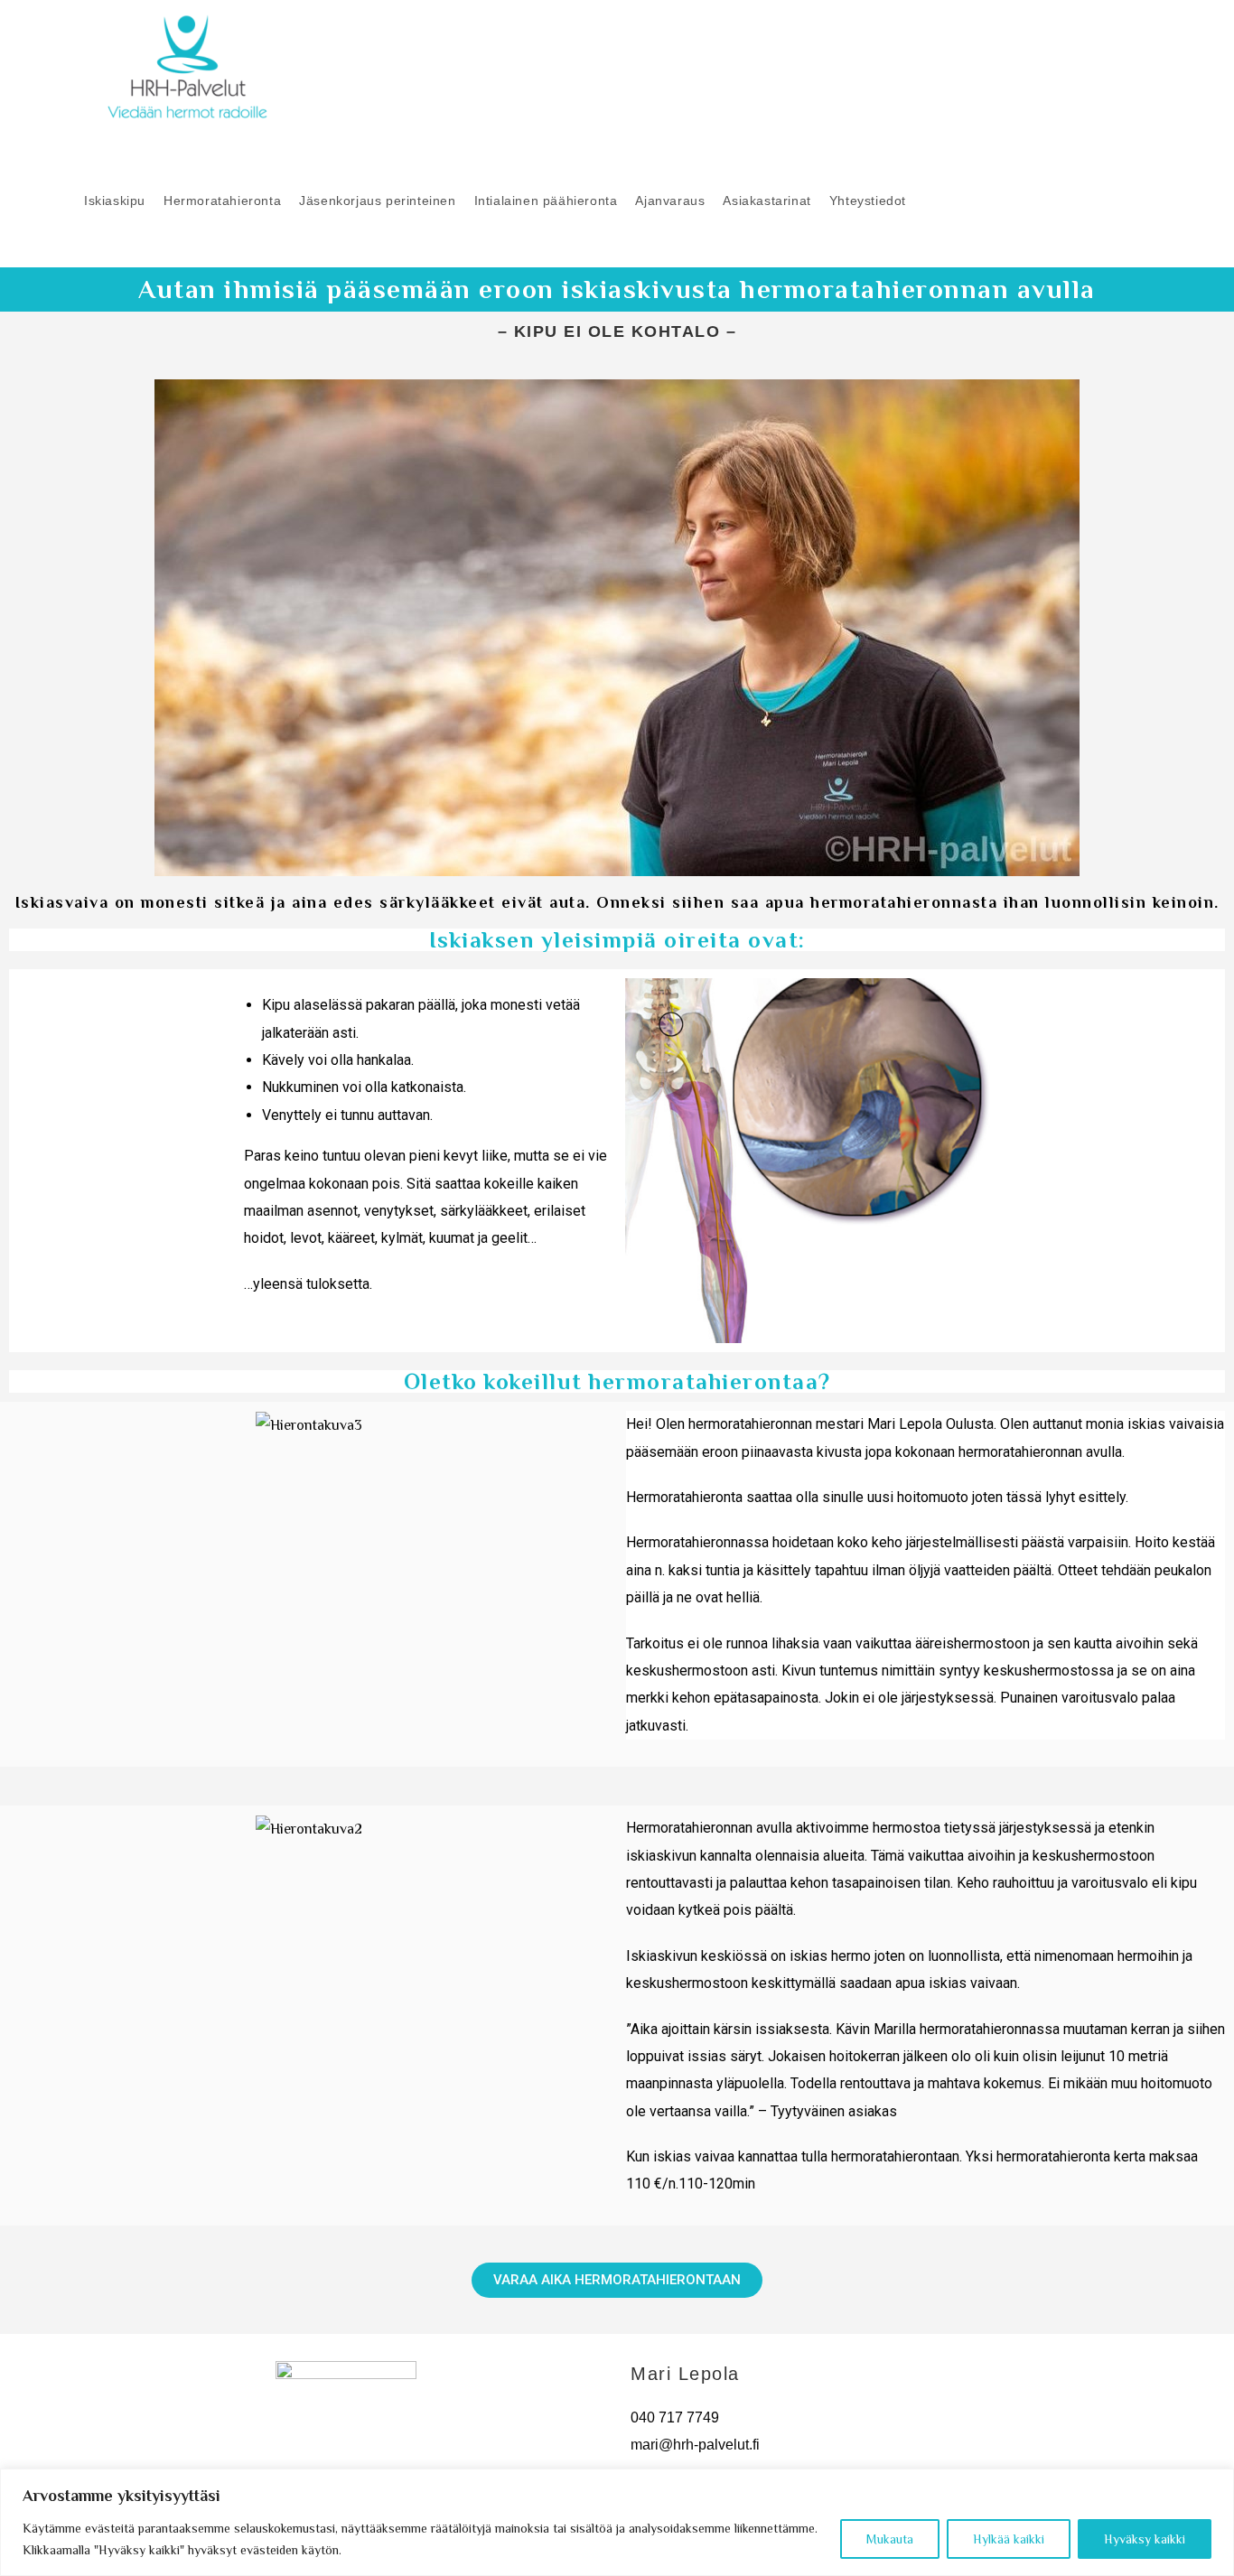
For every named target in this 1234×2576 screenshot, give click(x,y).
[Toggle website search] (929, 201)
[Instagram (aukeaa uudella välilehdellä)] (1154, 65)
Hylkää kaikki (1009, 2539)
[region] (617, 2522)
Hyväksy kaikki (1145, 2539)
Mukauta (890, 2539)
